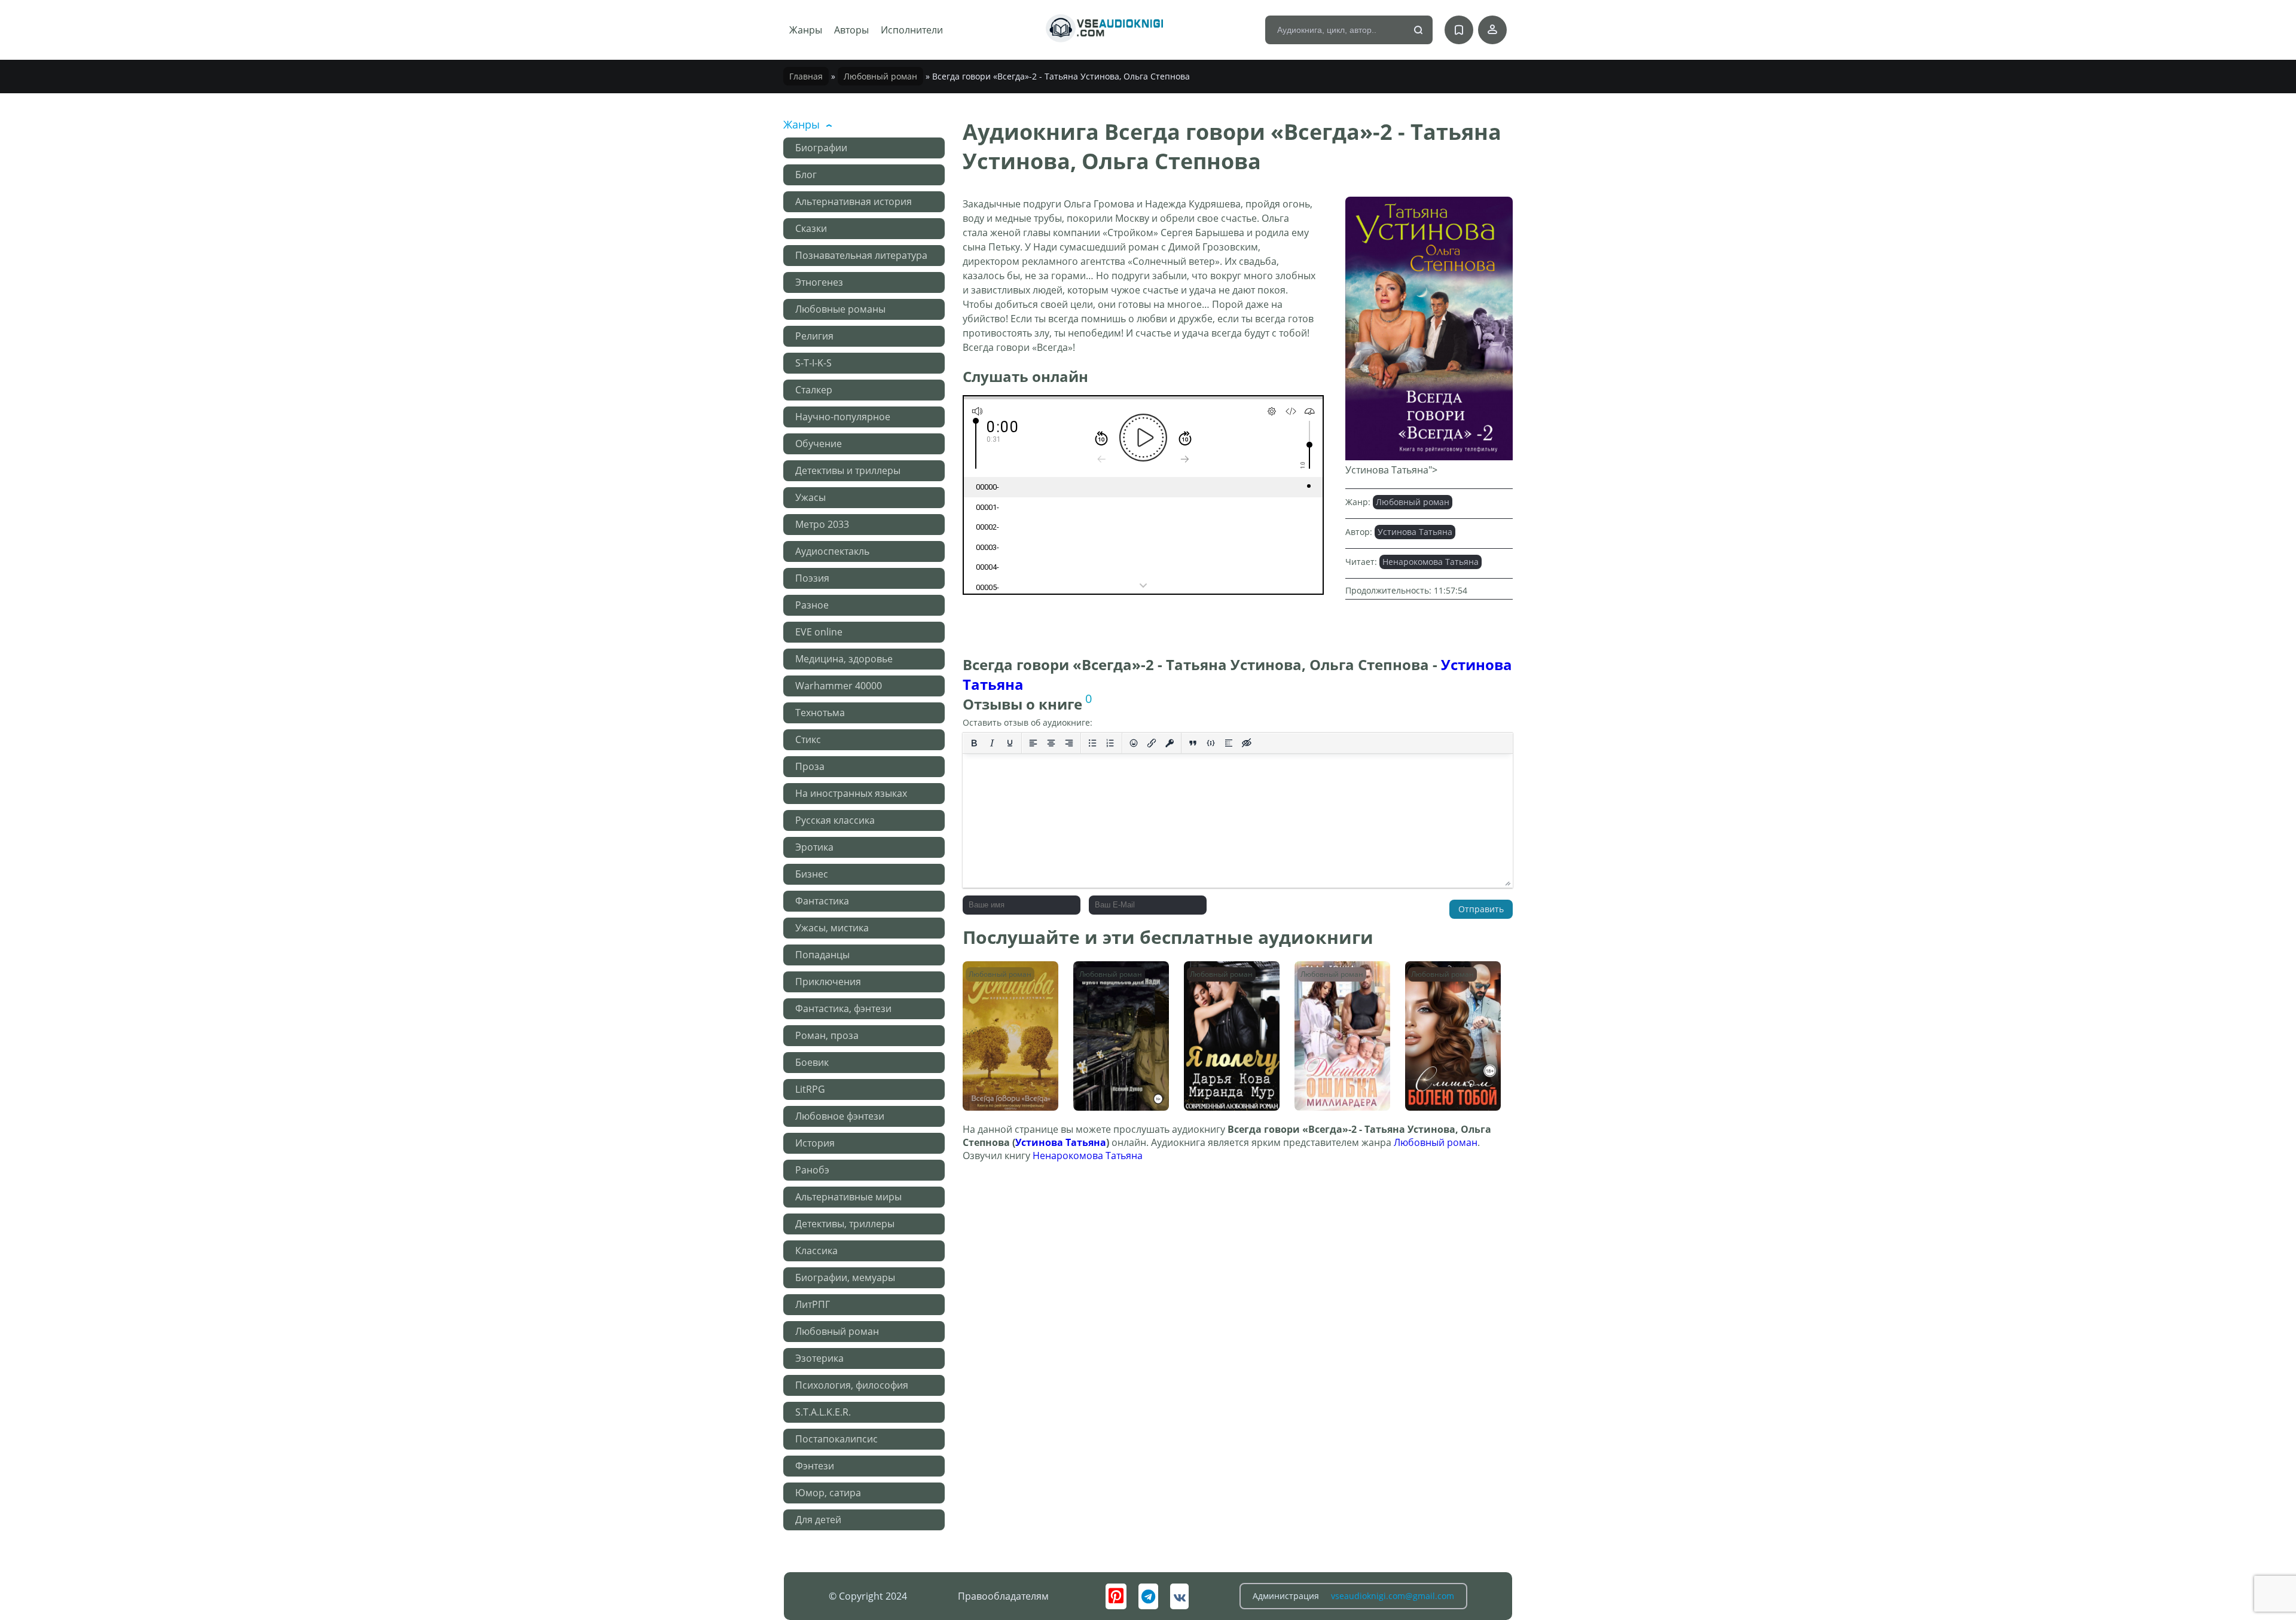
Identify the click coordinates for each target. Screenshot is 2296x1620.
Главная (806, 76)
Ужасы (810, 497)
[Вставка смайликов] (1134, 743)
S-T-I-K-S (813, 363)
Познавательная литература (861, 255)
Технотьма (820, 713)
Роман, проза (827, 1035)
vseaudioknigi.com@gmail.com (1393, 1596)
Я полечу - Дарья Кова (1225, 979)
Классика (816, 1251)
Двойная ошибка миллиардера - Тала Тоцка (1342, 985)
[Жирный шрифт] (974, 743)
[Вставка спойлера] (1229, 743)
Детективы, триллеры (845, 1224)
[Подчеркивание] (1010, 743)
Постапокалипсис (836, 1439)
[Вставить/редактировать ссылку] (1152, 743)
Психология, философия (852, 1385)
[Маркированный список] (1092, 743)
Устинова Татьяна (1415, 532)
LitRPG (810, 1089)
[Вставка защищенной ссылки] (1170, 743)
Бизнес (812, 874)
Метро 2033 (822, 524)
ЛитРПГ (813, 1304)
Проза (810, 766)
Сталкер (814, 390)
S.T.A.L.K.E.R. (823, 1412)
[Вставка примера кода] (1211, 743)
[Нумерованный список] (1110, 743)
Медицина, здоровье (844, 659)
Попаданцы (822, 955)
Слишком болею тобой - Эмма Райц (1449, 979)
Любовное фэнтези (840, 1116)
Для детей (818, 1520)
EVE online (819, 632)
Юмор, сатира (828, 1493)
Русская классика (835, 820)
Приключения (828, 982)
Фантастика (822, 901)
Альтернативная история (854, 201)
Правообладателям (1003, 1596)
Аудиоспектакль (832, 551)
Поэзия (812, 578)
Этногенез (819, 282)
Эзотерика (819, 1358)
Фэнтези (815, 1466)
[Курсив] (992, 743)
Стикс (808, 739)
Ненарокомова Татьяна (1431, 562)
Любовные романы (840, 309)
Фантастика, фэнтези (843, 1008)
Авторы (851, 30)
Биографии (821, 148)
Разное (812, 605)
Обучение (819, 444)
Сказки (811, 228)
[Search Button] (1419, 30)
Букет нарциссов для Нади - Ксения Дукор (1117, 985)
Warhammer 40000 (839, 686)
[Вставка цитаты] (1193, 743)
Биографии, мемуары (845, 1277)
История (815, 1143)
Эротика (814, 847)
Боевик (812, 1062)
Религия (814, 336)
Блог (806, 175)
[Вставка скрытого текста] (1247, 743)
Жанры (806, 30)
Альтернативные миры (848, 1197)
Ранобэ (812, 1170)
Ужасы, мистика (832, 928)
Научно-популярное (843, 417)
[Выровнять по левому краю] (1033, 743)
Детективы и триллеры (848, 470)
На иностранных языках (851, 793)
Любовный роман (880, 76)
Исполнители (912, 30)
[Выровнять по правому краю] (1069, 743)
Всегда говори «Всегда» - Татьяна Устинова (1007, 985)
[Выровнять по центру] (1051, 743)
